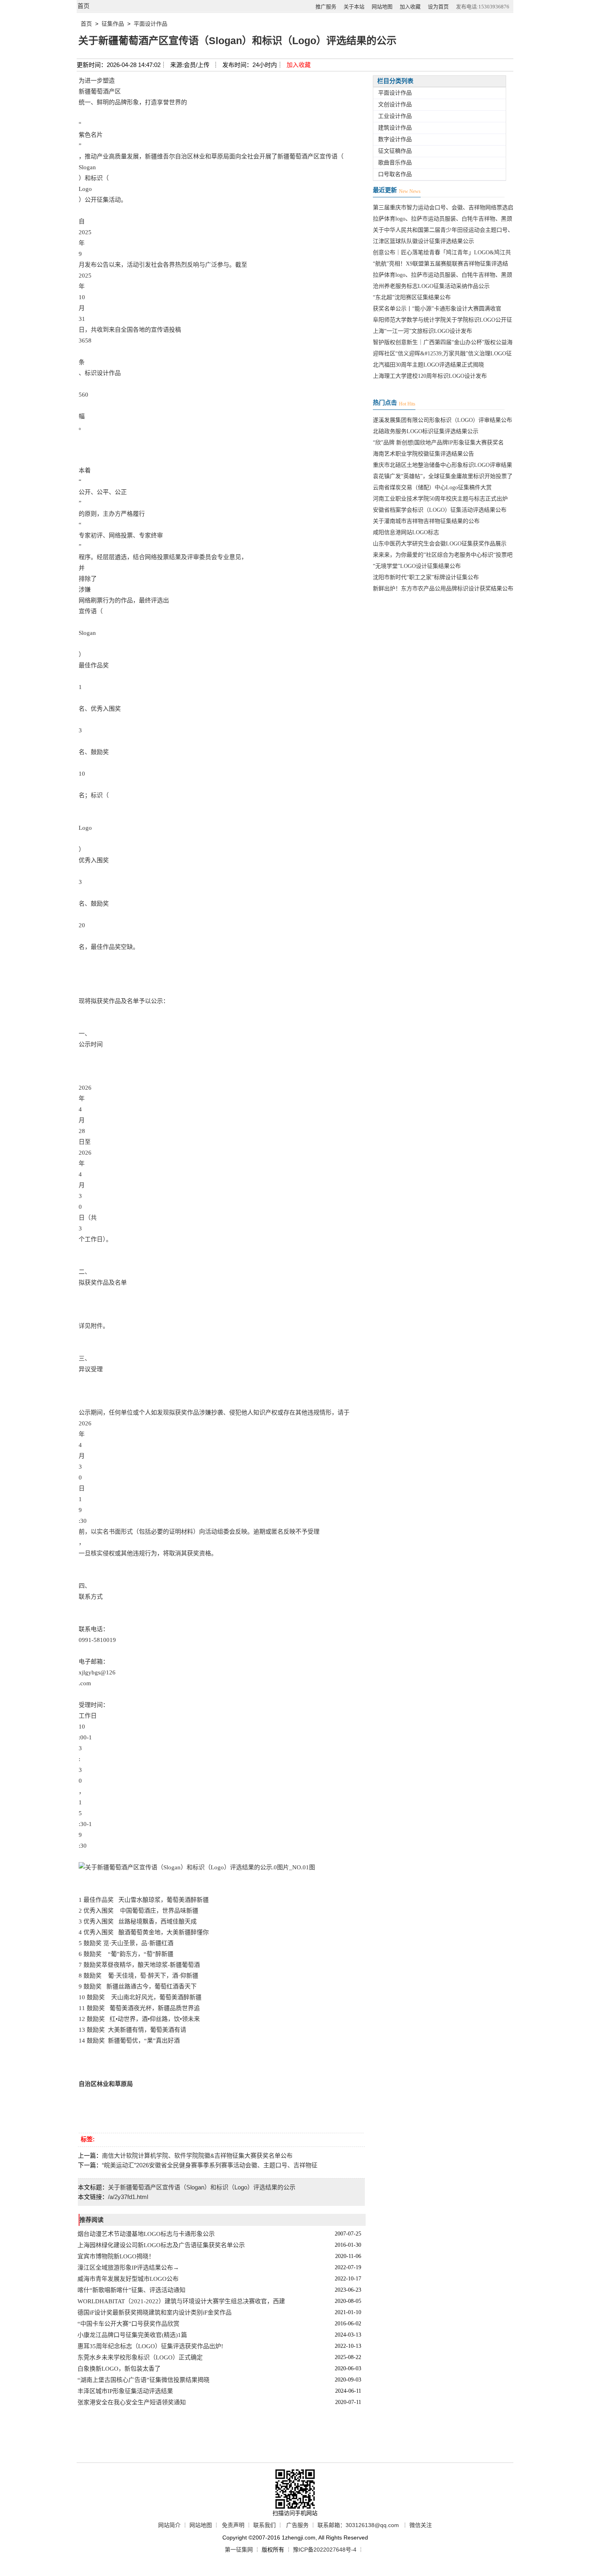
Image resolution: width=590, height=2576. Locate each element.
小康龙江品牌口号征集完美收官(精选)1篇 (132, 2335)
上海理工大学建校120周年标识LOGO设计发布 (430, 376)
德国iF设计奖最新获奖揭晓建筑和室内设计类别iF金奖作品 (155, 2313)
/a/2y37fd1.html (128, 2197)
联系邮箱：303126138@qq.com (358, 2525)
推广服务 (326, 7)
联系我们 (264, 2525)
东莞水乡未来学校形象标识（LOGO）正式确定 (140, 2357)
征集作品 (113, 24)
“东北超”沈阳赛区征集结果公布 (412, 297)
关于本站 (354, 7)
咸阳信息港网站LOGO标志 (406, 532)
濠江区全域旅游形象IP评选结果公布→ (128, 2268)
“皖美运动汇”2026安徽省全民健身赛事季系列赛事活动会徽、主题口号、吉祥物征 (210, 2165)
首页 (83, 6)
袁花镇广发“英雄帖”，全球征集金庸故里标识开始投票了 (443, 476)
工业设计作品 (395, 116)
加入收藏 (410, 7)
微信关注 (421, 2525)
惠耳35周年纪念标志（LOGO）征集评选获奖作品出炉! (150, 2346)
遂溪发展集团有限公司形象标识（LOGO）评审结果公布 (442, 420)
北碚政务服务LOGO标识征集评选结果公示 (426, 431)
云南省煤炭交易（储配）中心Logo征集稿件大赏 (432, 487)
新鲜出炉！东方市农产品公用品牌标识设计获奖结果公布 (443, 589)
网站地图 (382, 7)
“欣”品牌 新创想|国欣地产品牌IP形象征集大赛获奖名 (438, 443)
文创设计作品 (395, 104)
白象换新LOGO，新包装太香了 (119, 2369)
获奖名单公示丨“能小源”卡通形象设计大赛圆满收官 (437, 309)
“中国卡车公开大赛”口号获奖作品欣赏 (128, 2324)
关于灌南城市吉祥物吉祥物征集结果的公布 (426, 521)
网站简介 (169, 2525)
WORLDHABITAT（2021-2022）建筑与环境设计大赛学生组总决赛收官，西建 (181, 2301)
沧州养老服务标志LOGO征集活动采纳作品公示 (431, 286)
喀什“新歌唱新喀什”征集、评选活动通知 (131, 2290)
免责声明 (233, 2525)
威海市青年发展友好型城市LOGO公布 (128, 2279)
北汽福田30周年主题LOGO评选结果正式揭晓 (428, 365)
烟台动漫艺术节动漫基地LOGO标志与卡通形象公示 (146, 2234)
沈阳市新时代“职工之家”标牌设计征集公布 (426, 577)
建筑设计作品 (395, 128)
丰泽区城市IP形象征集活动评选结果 (125, 2391)
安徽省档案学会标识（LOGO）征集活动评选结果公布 (440, 510)
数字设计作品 (395, 139)
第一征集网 (239, 2550)
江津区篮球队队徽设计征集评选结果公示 (423, 241)
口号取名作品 (395, 174)
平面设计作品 (151, 24)
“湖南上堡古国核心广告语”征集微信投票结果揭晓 (143, 2380)
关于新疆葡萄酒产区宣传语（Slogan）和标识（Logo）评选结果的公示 (202, 2187)
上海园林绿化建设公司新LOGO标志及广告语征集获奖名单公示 (161, 2245)
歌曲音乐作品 (395, 163)
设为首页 (438, 7)
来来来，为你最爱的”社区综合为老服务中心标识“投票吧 (443, 555)
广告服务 (297, 2525)
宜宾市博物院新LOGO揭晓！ (116, 2256)
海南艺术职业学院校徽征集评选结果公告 (423, 454)
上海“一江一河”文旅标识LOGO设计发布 (422, 331)
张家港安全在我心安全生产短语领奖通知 (132, 2402)
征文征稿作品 (395, 151)
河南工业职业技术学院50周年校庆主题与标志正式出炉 (440, 499)
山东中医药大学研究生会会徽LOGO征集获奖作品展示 (440, 544)
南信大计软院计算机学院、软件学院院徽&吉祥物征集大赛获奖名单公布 (197, 2155)
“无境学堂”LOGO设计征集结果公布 (417, 566)
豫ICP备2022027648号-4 (325, 2550)
